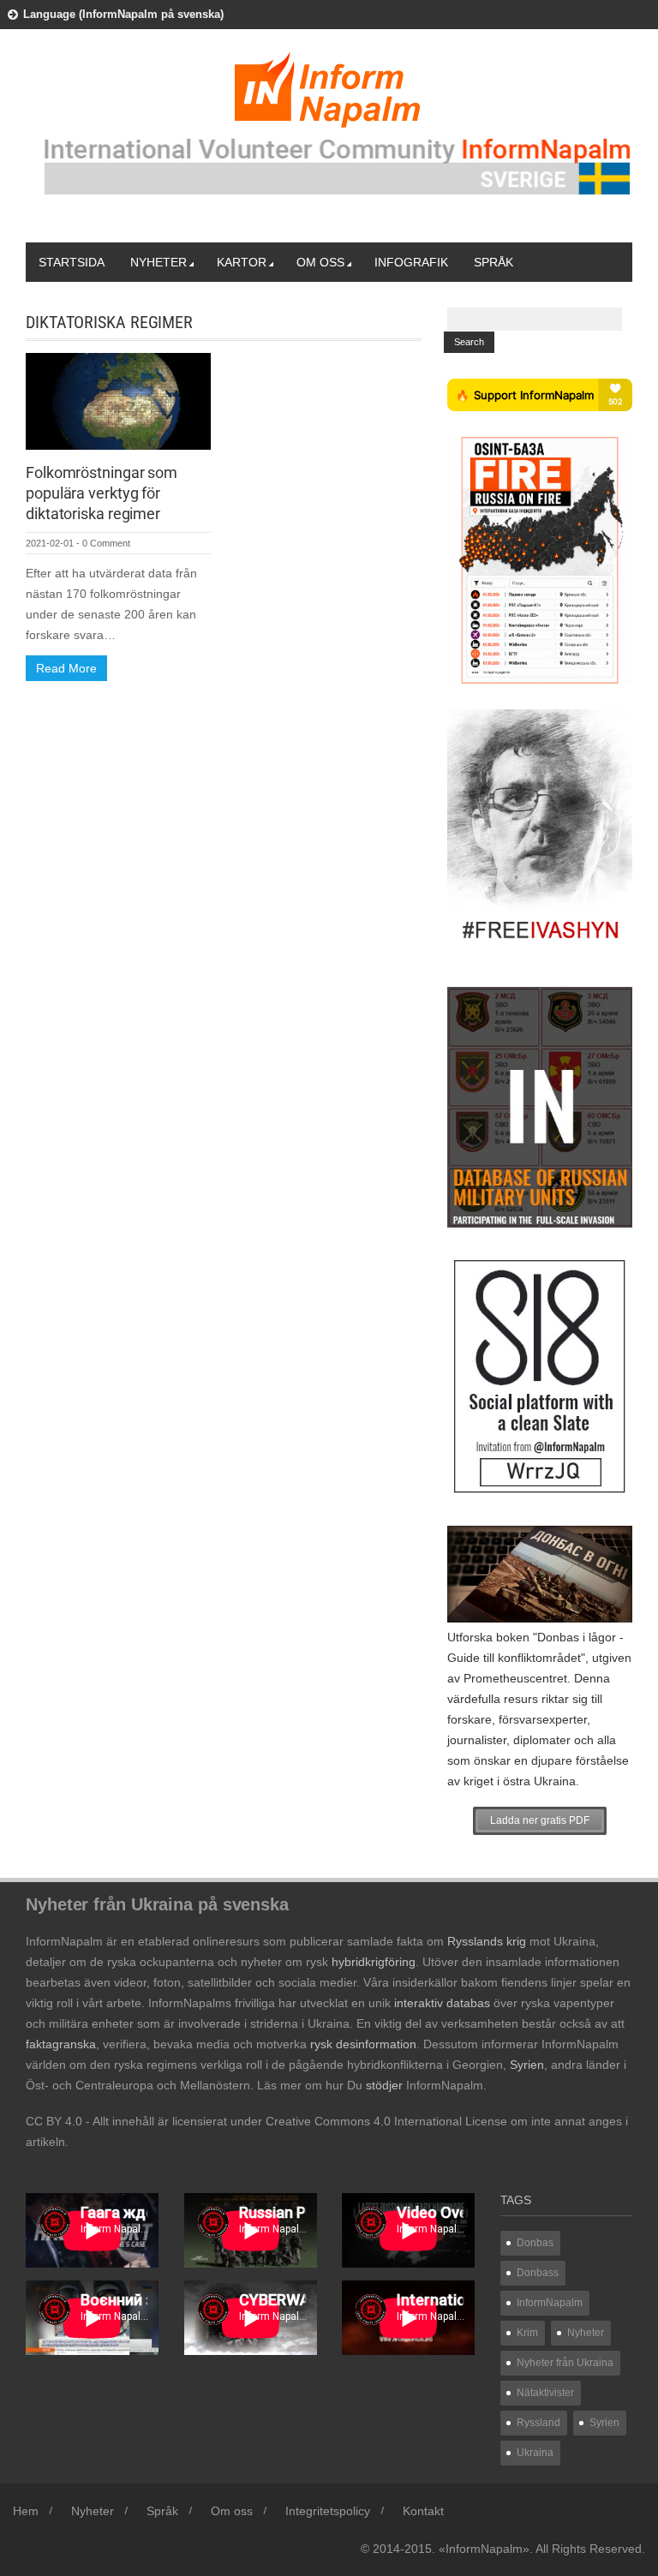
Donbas (535, 2243)
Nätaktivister (545, 2393)
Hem (26, 2511)
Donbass (538, 2273)
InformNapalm (550, 2303)
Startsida (72, 262)
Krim (527, 2333)
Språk (493, 262)
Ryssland (538, 2423)
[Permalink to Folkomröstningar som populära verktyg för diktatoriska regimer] (118, 400)
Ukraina (535, 2453)
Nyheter (159, 262)
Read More (66, 668)
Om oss (320, 262)
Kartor (242, 262)
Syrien (604, 2423)
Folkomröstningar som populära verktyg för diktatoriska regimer (102, 493)
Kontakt (423, 2511)
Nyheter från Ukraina (565, 2363)
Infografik (411, 262)
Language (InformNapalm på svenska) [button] (123, 14)
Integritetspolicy (328, 2511)
